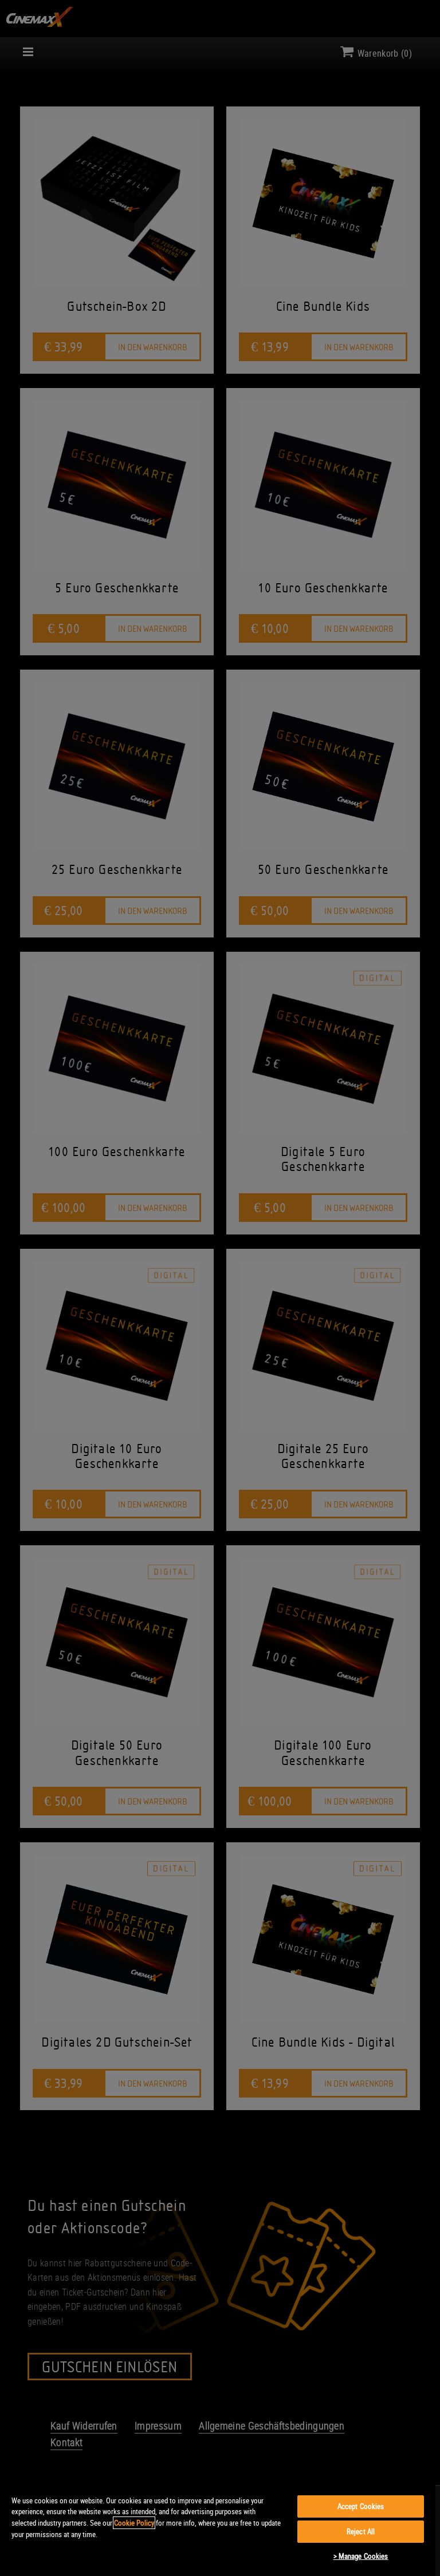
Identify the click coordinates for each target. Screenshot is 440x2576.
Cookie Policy (134, 2523)
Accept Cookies (361, 2506)
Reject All (361, 2531)
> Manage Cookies (361, 2556)
